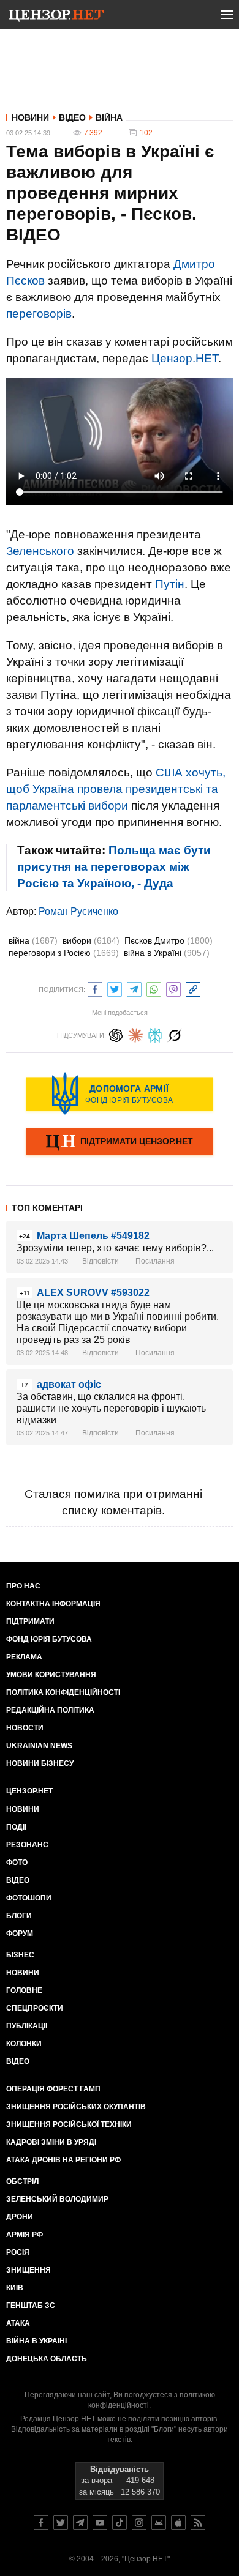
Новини (30, 117)
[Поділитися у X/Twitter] (115, 988)
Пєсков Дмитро (169, 940)
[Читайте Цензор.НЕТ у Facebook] (41, 2523)
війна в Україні (167, 953)
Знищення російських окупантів (76, 2107)
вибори (91, 940)
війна (33, 940)
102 (146, 133)
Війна (109, 117)
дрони (20, 2217)
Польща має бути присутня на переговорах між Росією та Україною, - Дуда (114, 867)
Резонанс (27, 1845)
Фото (17, 1863)
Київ (15, 2288)
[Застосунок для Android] (159, 2523)
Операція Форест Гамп (53, 2089)
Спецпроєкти (35, 2008)
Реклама (24, 1657)
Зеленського (40, 551)
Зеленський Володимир (57, 2199)
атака (18, 2323)
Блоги (19, 1916)
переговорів (39, 314)
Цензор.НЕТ (185, 358)
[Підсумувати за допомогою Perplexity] (155, 1034)
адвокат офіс (69, 1384)
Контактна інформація (53, 1604)
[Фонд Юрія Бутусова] (120, 1093)
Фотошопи (29, 1898)
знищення (28, 2270)
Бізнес (20, 1955)
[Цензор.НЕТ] (56, 17)
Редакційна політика (50, 1710)
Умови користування (51, 1675)
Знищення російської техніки (69, 2124)
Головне (24, 1990)
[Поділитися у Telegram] (134, 988)
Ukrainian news (39, 1746)
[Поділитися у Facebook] (95, 988)
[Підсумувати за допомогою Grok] (175, 1034)
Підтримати (30, 1621)
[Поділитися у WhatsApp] (154, 988)
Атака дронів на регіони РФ (63, 2160)
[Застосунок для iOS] (178, 2523)
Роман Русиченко (78, 911)
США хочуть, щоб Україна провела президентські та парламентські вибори (116, 789)
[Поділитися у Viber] (173, 988)
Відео (72, 117)
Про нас (23, 1586)
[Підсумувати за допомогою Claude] (135, 1034)
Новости (25, 1728)
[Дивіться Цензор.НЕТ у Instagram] (139, 2523)
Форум (20, 1934)
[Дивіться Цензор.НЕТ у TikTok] (120, 2523)
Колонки (24, 2044)
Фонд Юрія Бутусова (49, 1639)
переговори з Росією (64, 953)
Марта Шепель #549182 (93, 1236)
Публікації (27, 2026)
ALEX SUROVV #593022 (93, 1293)
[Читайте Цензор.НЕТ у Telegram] (80, 2523)
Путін (170, 584)
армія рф (25, 2235)
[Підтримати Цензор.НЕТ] (120, 1142)
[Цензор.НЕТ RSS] (198, 2523)
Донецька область (47, 2359)
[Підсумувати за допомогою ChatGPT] (116, 1034)
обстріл (22, 2181)
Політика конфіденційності (63, 1692)
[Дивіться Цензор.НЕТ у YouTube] (100, 2523)
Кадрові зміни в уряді (51, 2142)
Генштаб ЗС (31, 2306)
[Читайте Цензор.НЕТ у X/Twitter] (61, 2523)
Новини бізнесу (40, 1763)
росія (18, 2252)
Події (16, 1827)
